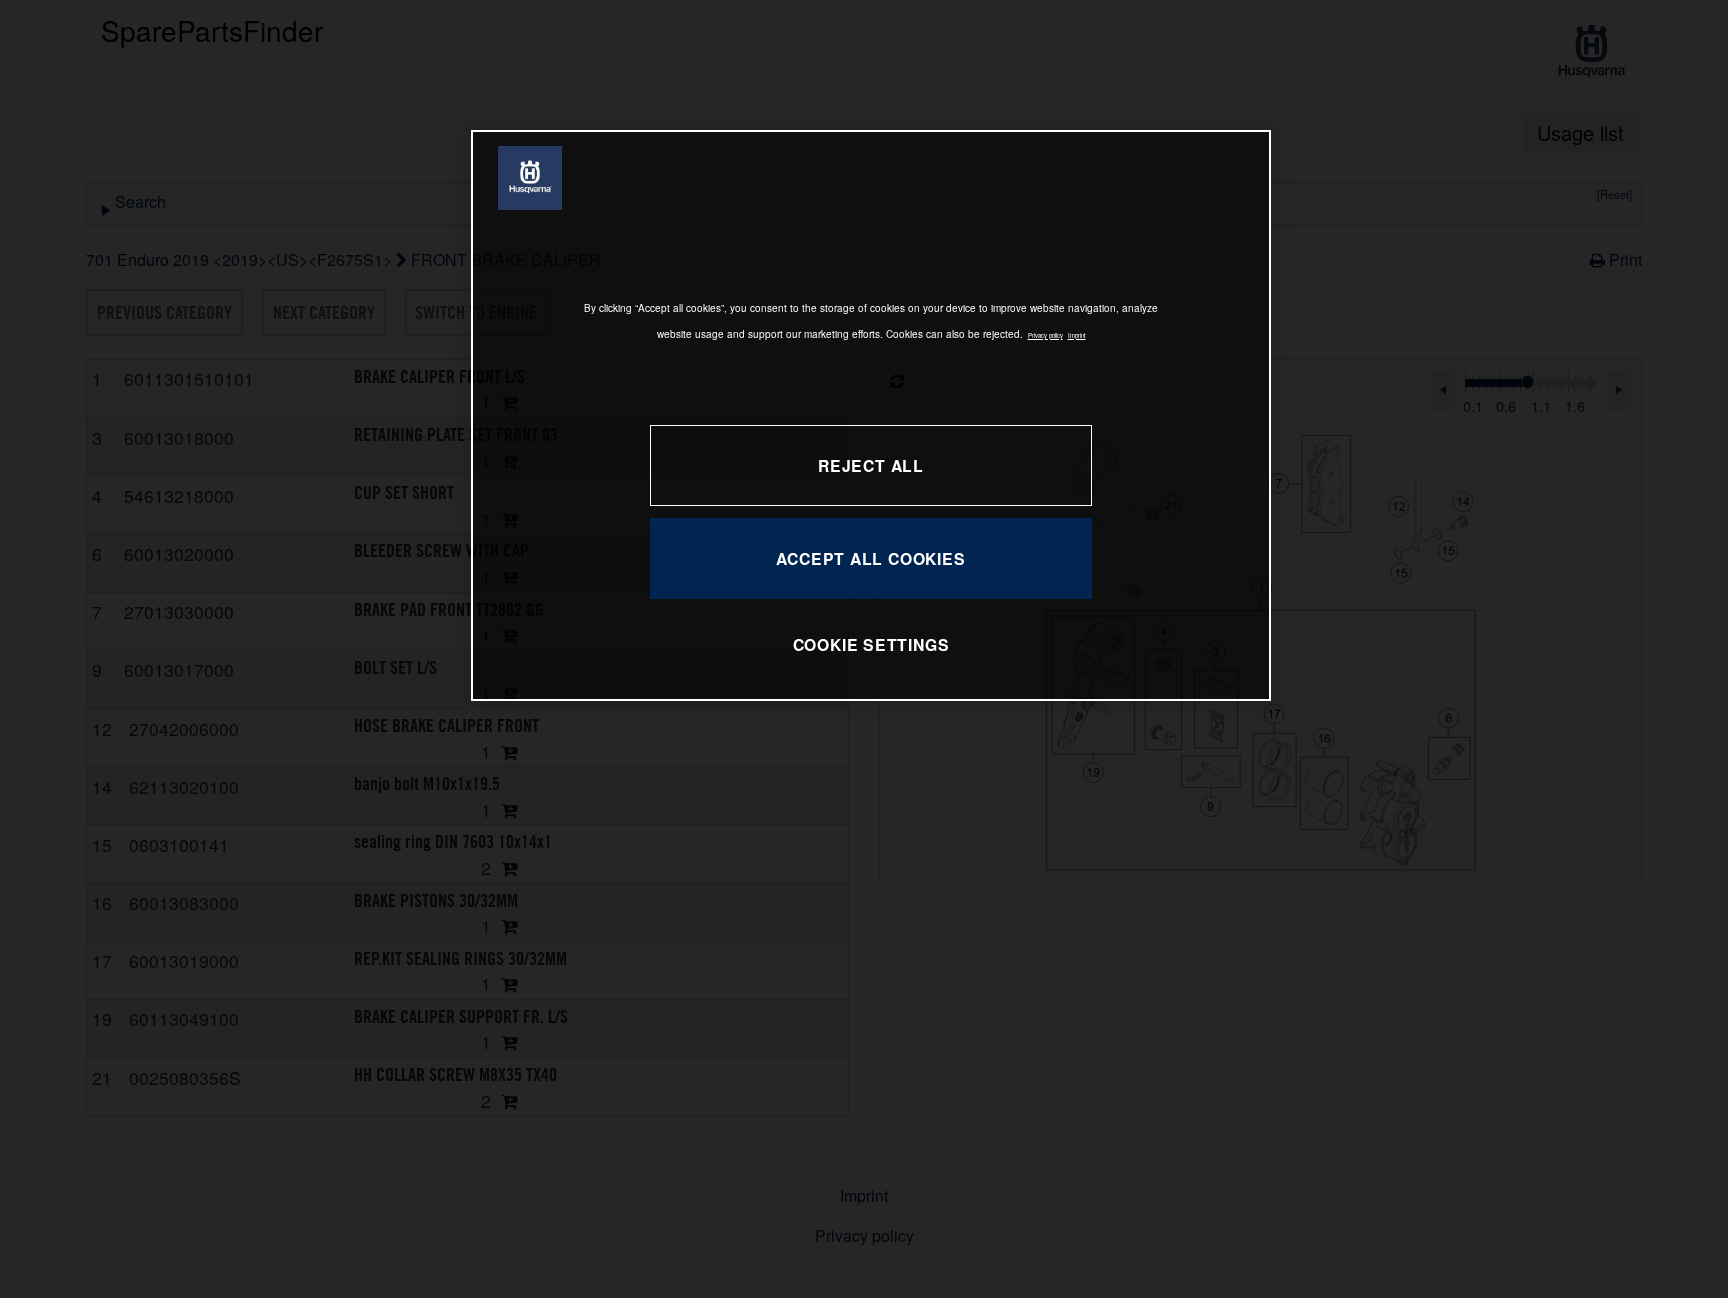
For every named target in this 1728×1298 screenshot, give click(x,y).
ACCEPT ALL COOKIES (870, 558)
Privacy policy (1045, 335)
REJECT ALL (871, 465)
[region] (871, 415)
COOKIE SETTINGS (871, 644)
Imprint (1077, 335)
